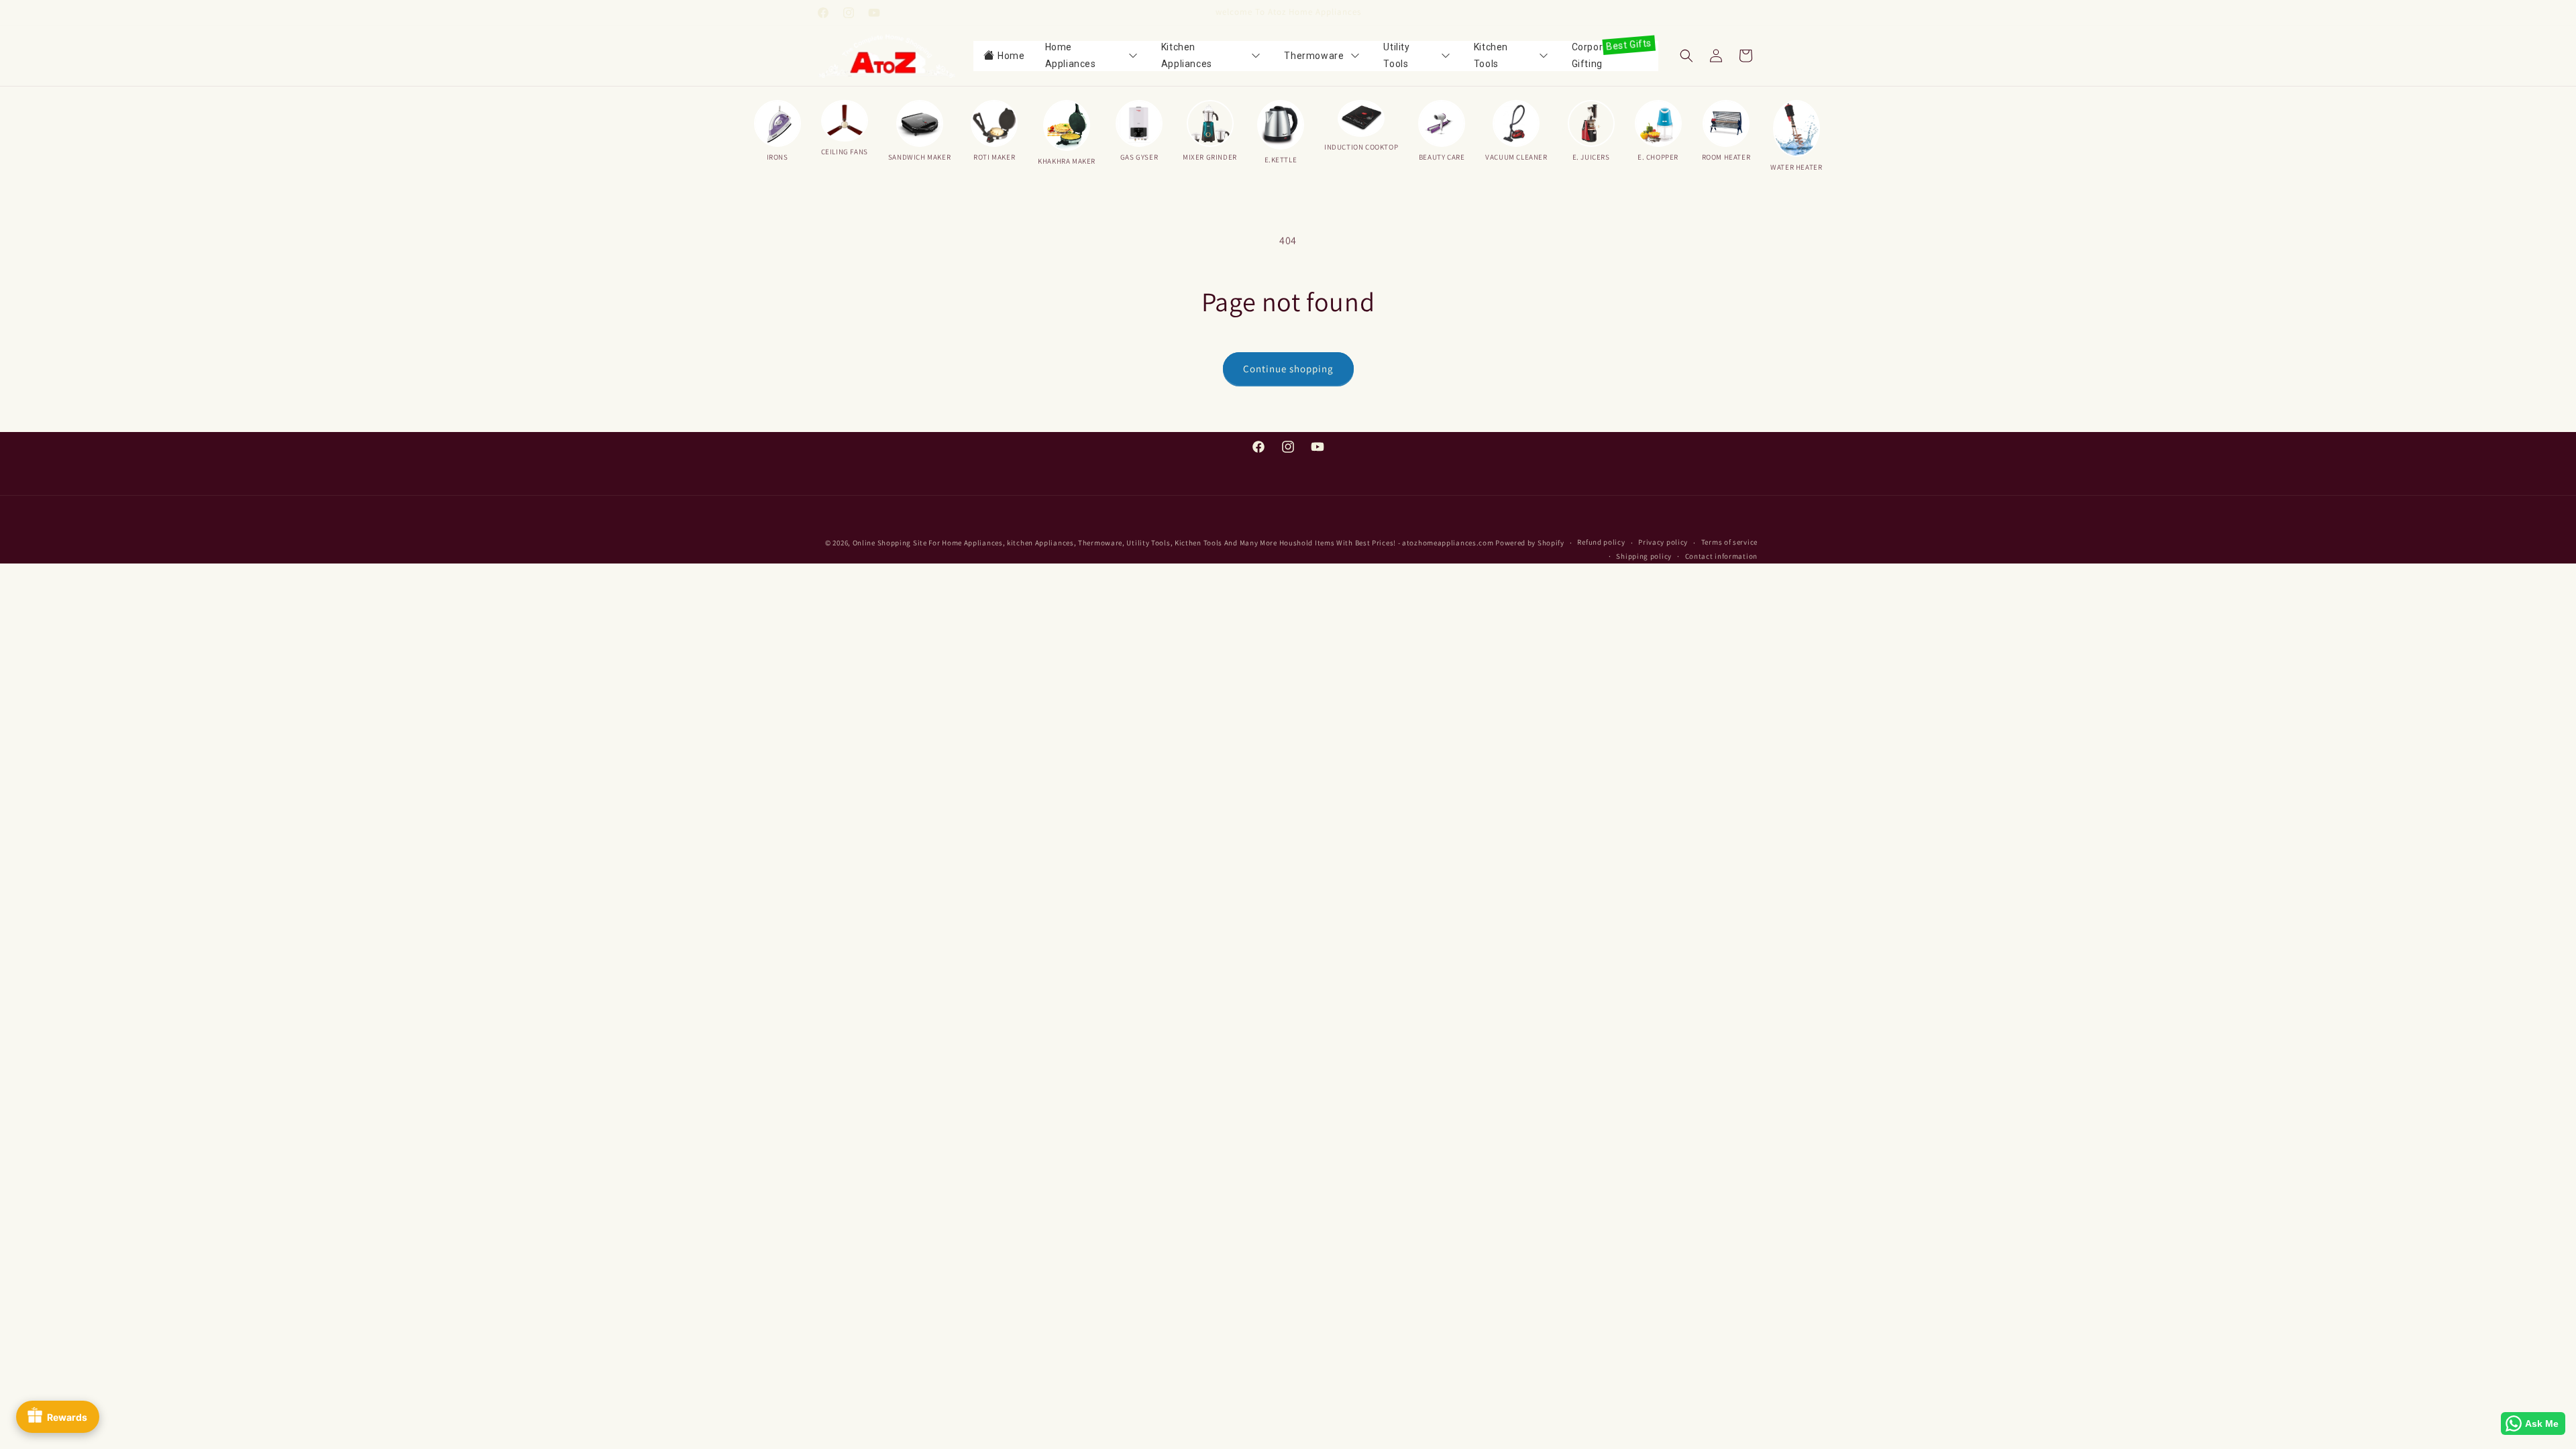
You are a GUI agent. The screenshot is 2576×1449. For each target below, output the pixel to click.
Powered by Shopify (1530, 543)
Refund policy (1601, 543)
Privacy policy (1663, 543)
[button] (1686, 56)
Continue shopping (1288, 369)
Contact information (1721, 557)
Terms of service (1729, 543)
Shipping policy (1644, 557)
